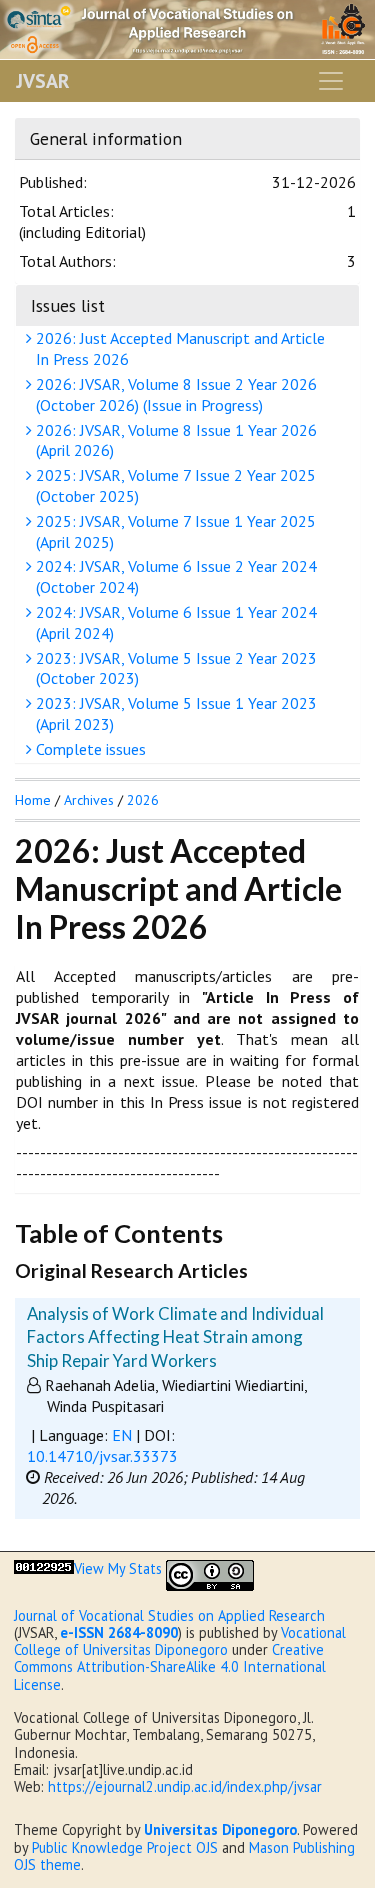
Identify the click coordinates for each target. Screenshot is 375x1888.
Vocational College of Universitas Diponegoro (180, 1641)
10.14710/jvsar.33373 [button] (102, 1456)
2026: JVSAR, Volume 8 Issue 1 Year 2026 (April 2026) (174, 440)
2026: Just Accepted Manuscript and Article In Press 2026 (178, 348)
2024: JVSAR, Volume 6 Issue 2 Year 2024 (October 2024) (174, 576)
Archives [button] (89, 800)
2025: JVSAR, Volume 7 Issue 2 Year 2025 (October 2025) (174, 485)
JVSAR (43, 81)
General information (106, 138)
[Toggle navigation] (331, 81)
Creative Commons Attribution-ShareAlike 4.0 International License (170, 1667)
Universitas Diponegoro (220, 1829)
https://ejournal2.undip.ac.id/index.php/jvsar (185, 1786)
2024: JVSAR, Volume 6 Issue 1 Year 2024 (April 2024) (174, 622)
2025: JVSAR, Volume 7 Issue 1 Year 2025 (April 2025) (174, 531)
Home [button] (33, 800)
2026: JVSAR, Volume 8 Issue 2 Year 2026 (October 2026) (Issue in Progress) (174, 394)
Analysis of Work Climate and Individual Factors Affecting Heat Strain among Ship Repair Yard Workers (175, 1337)
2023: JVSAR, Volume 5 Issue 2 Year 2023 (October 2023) (174, 668)
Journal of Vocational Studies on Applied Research (169, 1615)
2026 (143, 800)
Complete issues (89, 749)
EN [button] (122, 1435)
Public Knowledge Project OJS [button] (125, 1847)
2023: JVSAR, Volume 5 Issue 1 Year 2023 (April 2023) (174, 713)
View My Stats (118, 1568)
